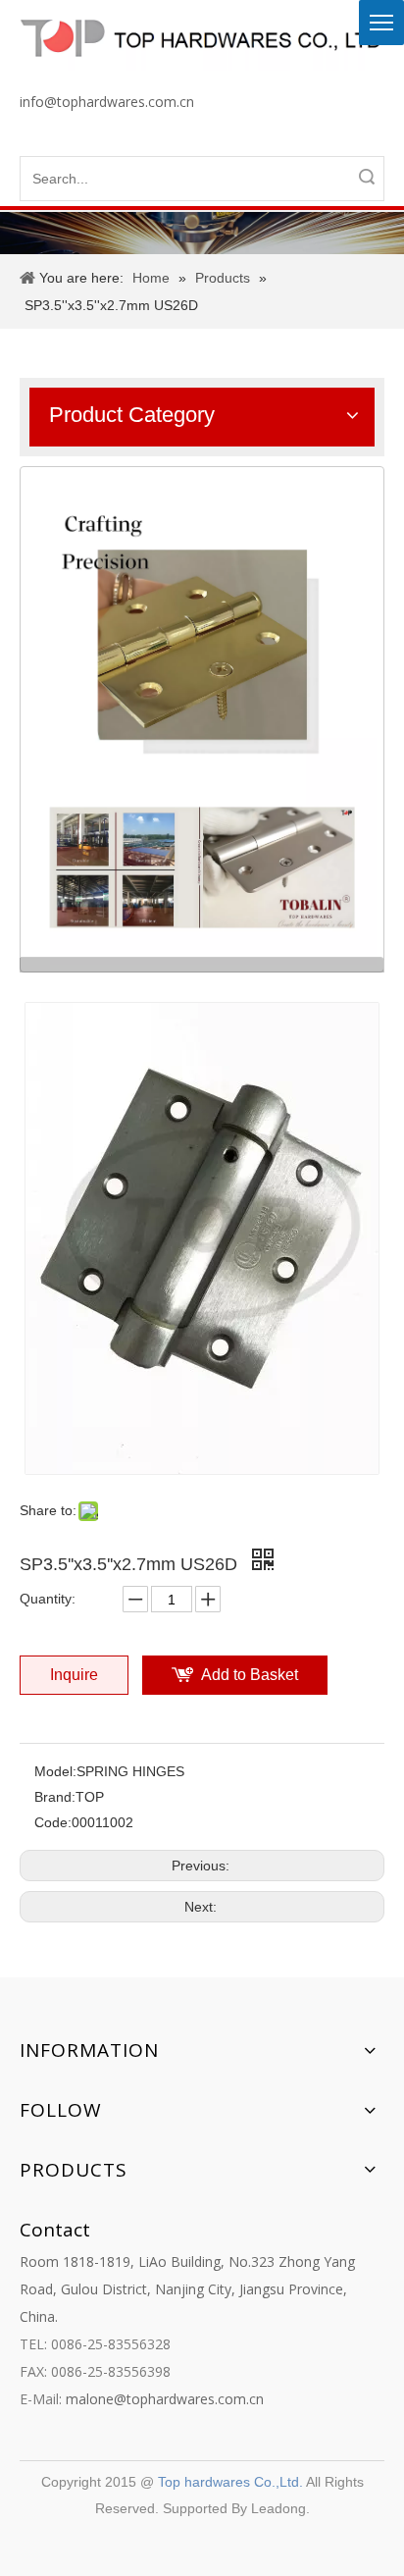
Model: (55, 1771)
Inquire (74, 1675)
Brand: (55, 1797)
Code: (53, 1822)
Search (367, 177)
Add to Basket (250, 1675)
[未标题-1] (202, 719)
